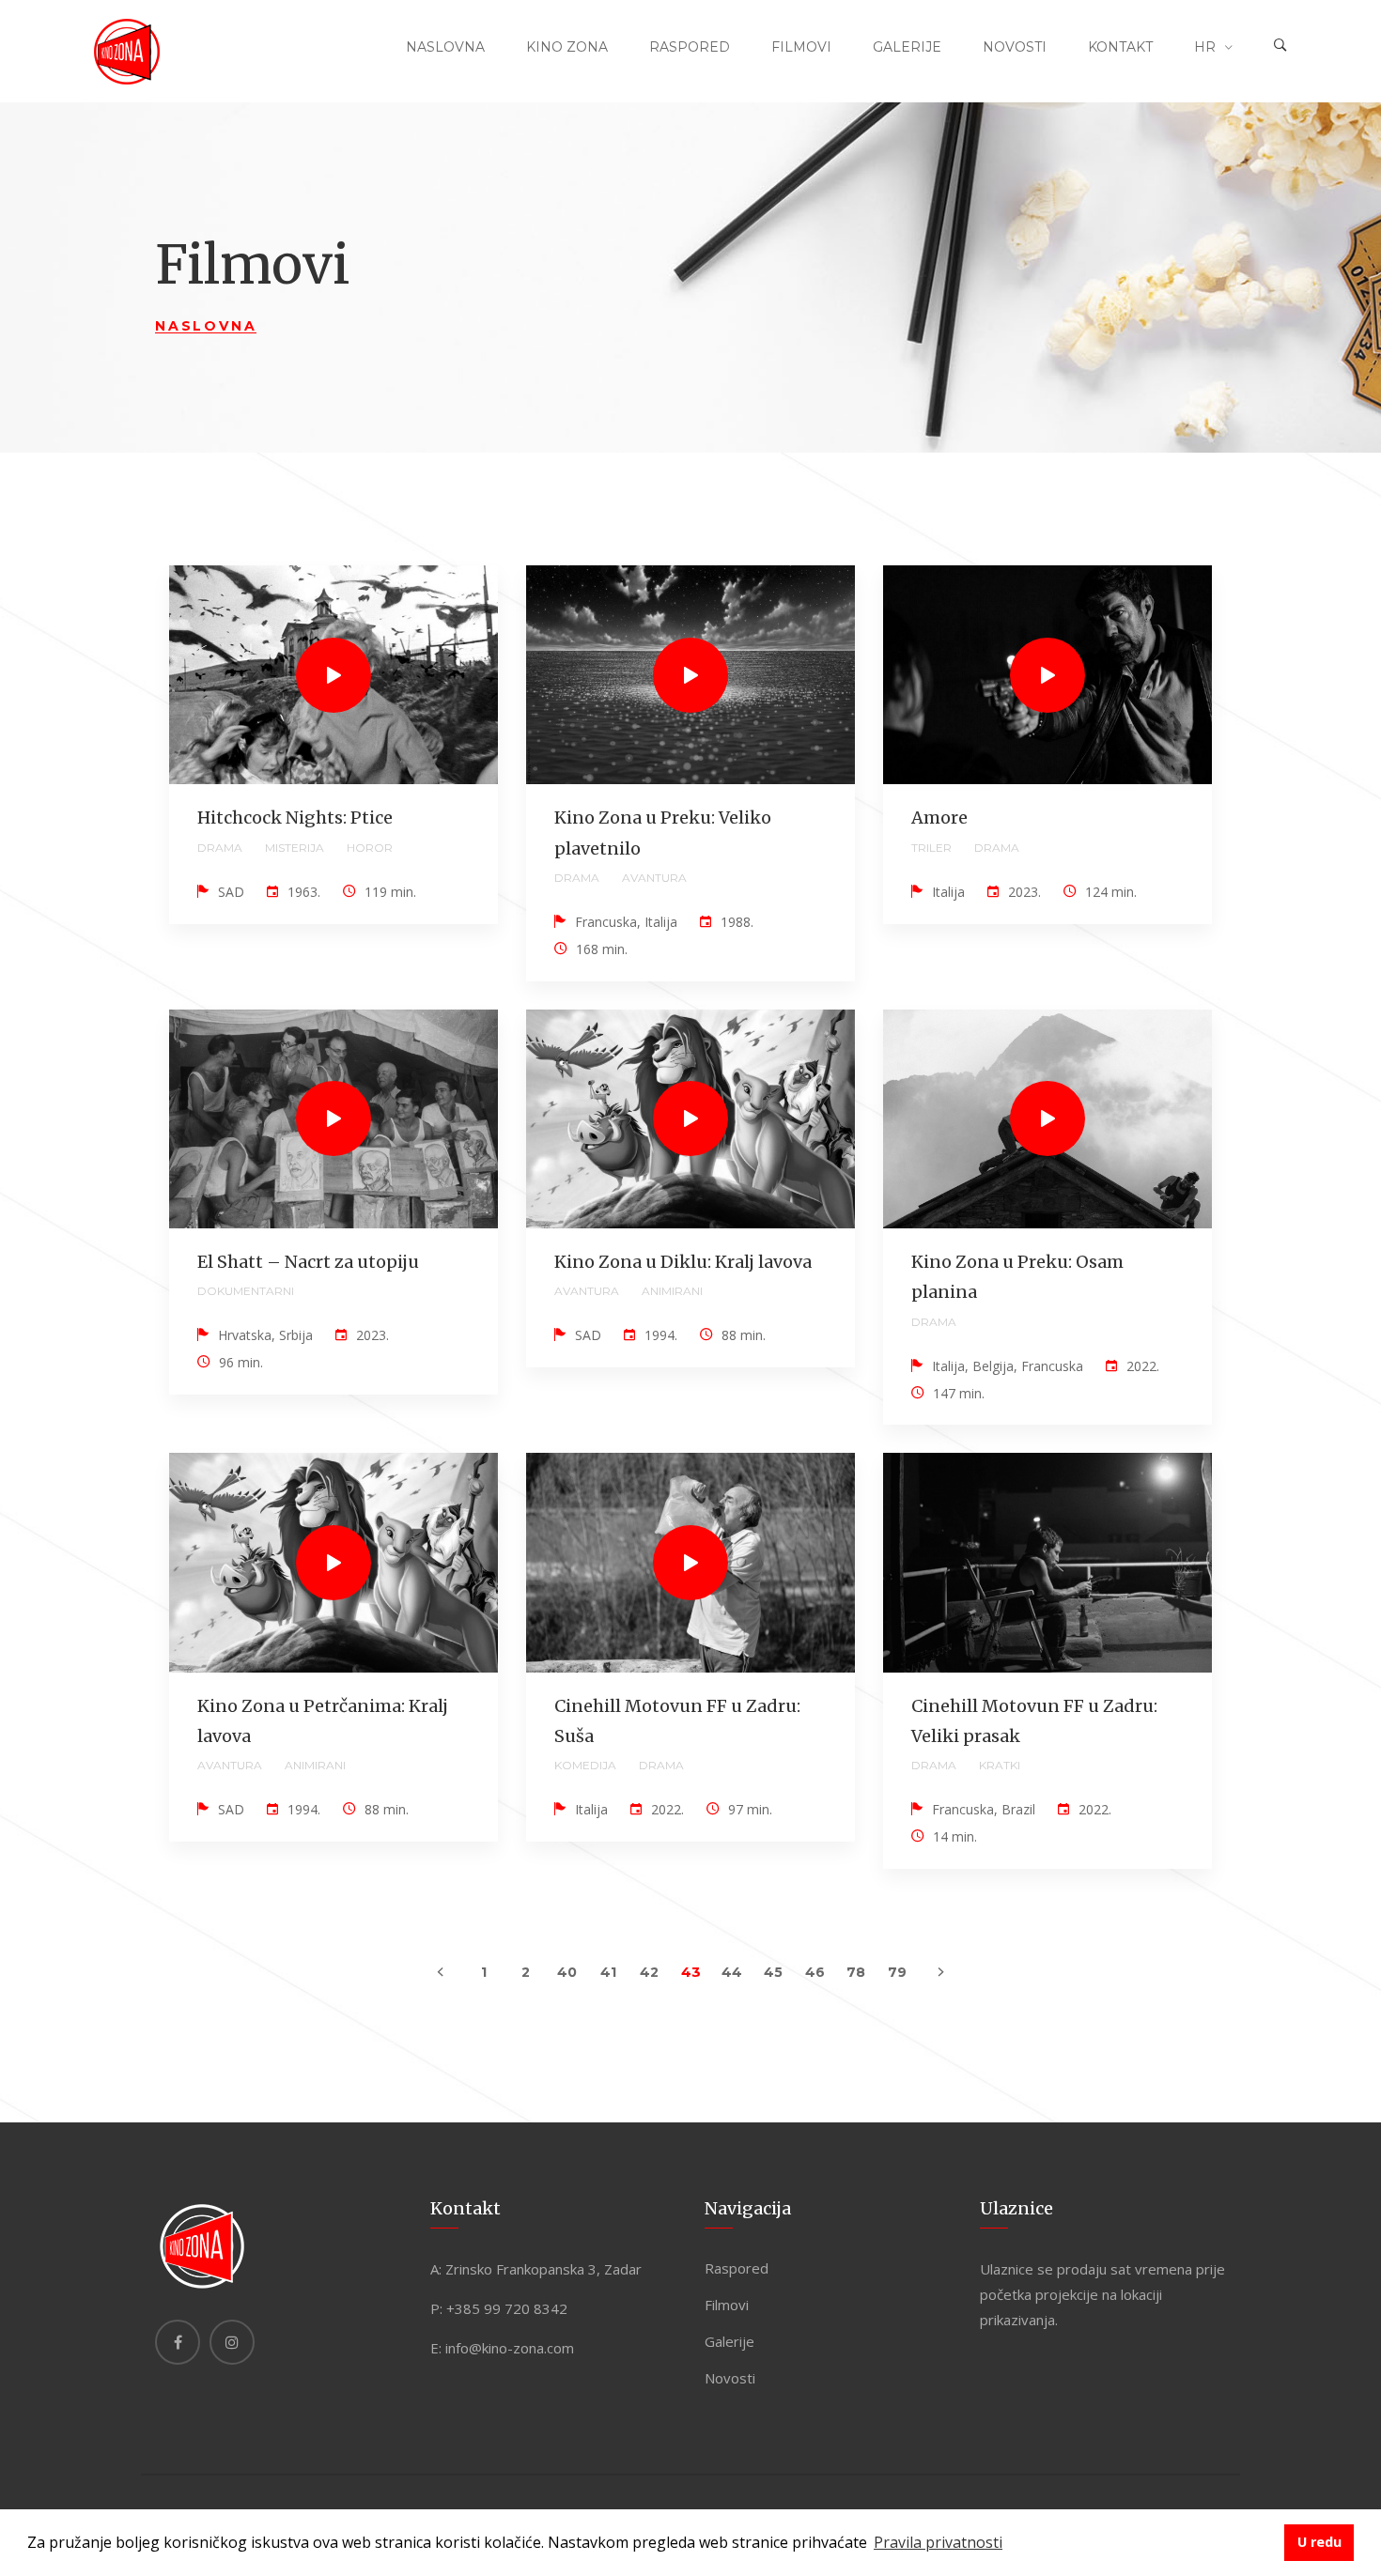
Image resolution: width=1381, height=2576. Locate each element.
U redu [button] (1319, 2542)
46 (815, 1972)
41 (608, 1972)
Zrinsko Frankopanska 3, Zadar (543, 2269)
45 (773, 1972)
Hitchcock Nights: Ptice (295, 818)
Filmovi (801, 47)
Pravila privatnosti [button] (938, 2542)
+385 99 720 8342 (507, 2308)
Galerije (907, 47)
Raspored (690, 47)
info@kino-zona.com (510, 2348)
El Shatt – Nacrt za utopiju (308, 1262)
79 (897, 1972)
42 (649, 1972)
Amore (939, 818)
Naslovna (445, 47)
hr (1205, 47)
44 (732, 1972)
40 (567, 1972)
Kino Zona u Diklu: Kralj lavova (683, 1262)
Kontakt (1120, 47)
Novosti (1015, 47)
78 (856, 1972)
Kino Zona (567, 47)
